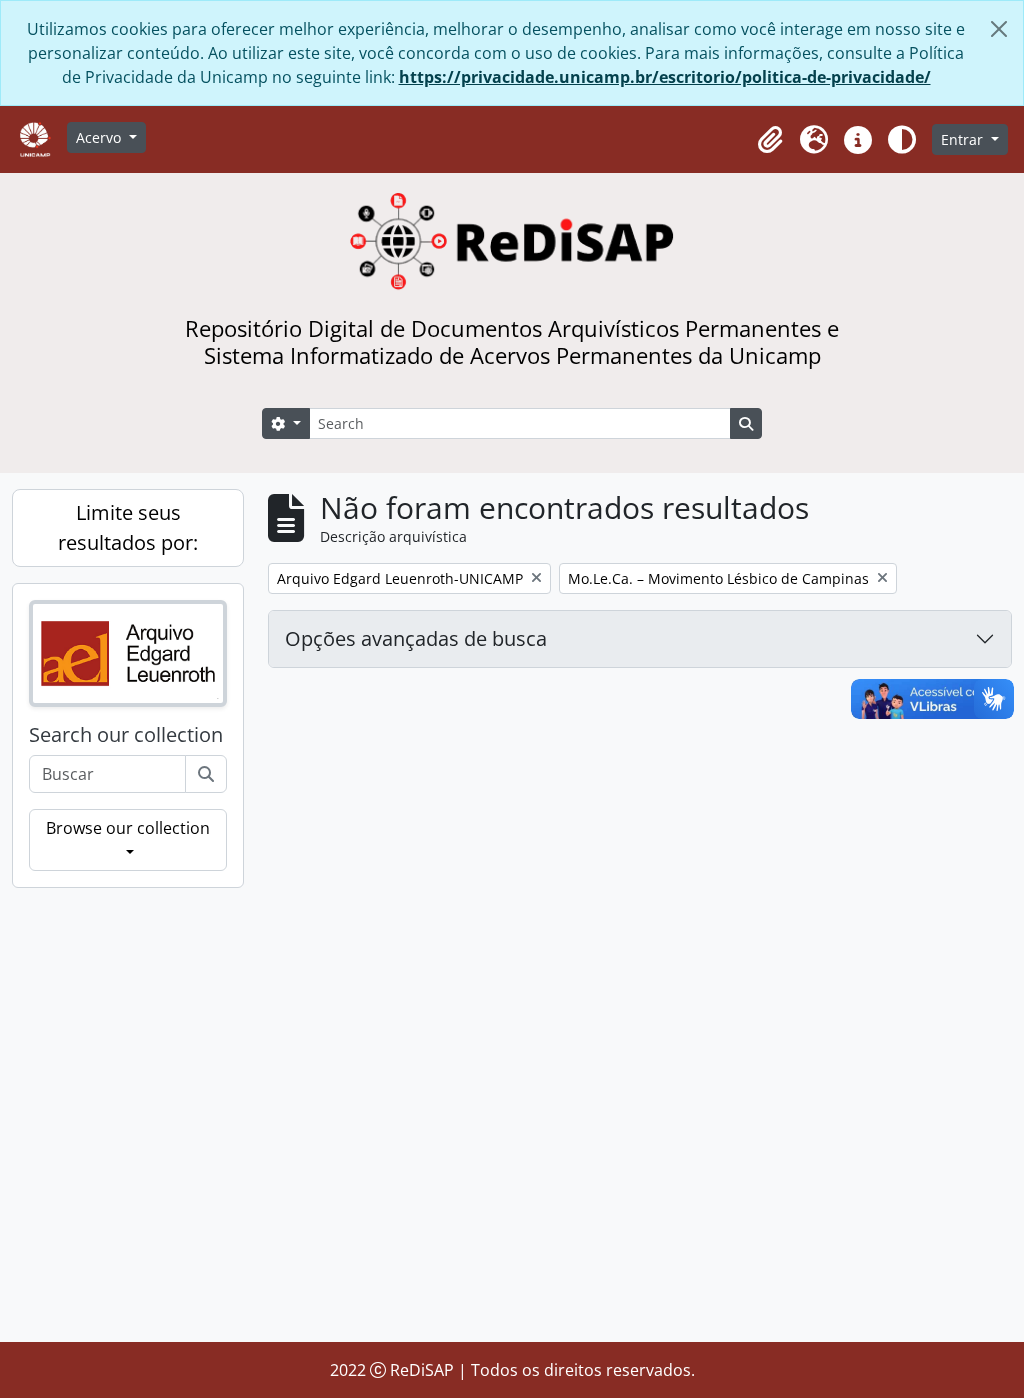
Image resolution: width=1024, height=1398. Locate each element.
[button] (770, 140)
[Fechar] (999, 29)
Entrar (964, 139)
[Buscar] (206, 774)
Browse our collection (128, 828)
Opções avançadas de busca (416, 638)
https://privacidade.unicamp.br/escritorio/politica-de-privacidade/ (665, 77)
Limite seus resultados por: (128, 527)
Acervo (100, 137)
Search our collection (126, 735)
